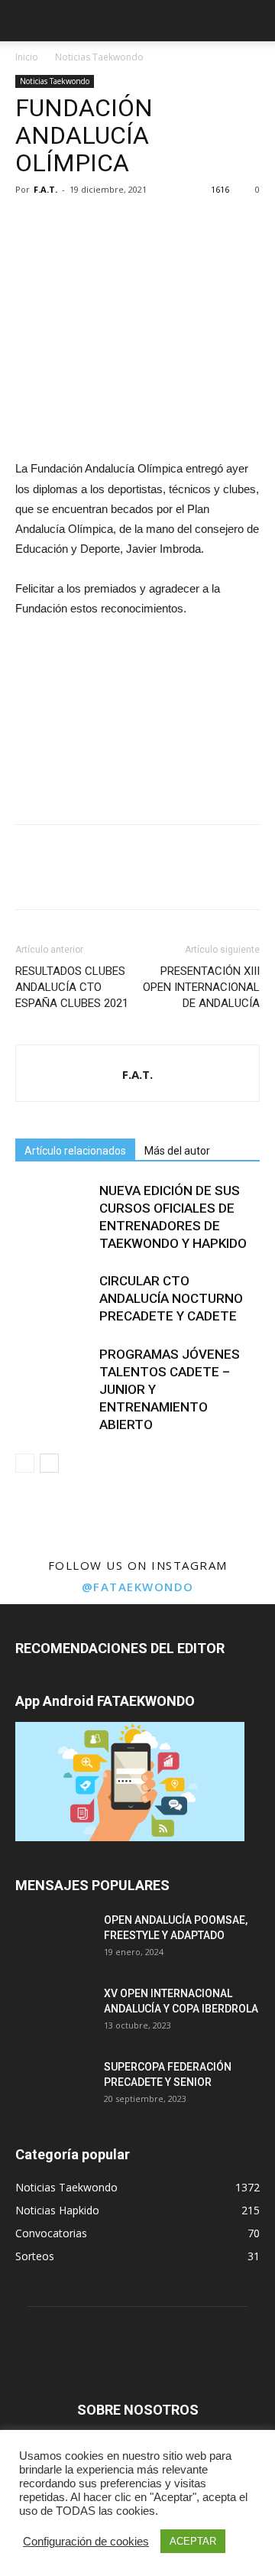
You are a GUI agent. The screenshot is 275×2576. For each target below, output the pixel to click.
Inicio (27, 57)
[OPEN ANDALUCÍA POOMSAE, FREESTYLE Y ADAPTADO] (53, 1939)
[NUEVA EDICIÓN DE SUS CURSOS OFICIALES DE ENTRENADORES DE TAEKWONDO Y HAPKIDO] (53, 1208)
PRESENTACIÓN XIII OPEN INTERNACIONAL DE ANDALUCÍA (201, 987)
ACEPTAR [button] (193, 2541)
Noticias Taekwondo (99, 57)
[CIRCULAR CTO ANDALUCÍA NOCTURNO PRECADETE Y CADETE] (53, 1299)
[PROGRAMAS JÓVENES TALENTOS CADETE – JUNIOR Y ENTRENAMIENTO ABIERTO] (53, 1372)
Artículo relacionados (75, 1151)
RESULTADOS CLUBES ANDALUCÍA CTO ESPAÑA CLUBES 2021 (72, 987)
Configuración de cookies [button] (86, 2542)
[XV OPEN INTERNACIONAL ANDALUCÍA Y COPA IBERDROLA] (53, 2012)
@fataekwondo (138, 1587)
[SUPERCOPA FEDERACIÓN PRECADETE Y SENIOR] (53, 2086)
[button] (254, 21)
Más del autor (177, 1151)
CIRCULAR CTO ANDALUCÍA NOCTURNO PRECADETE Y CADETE (171, 1298)
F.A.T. (45, 189)
